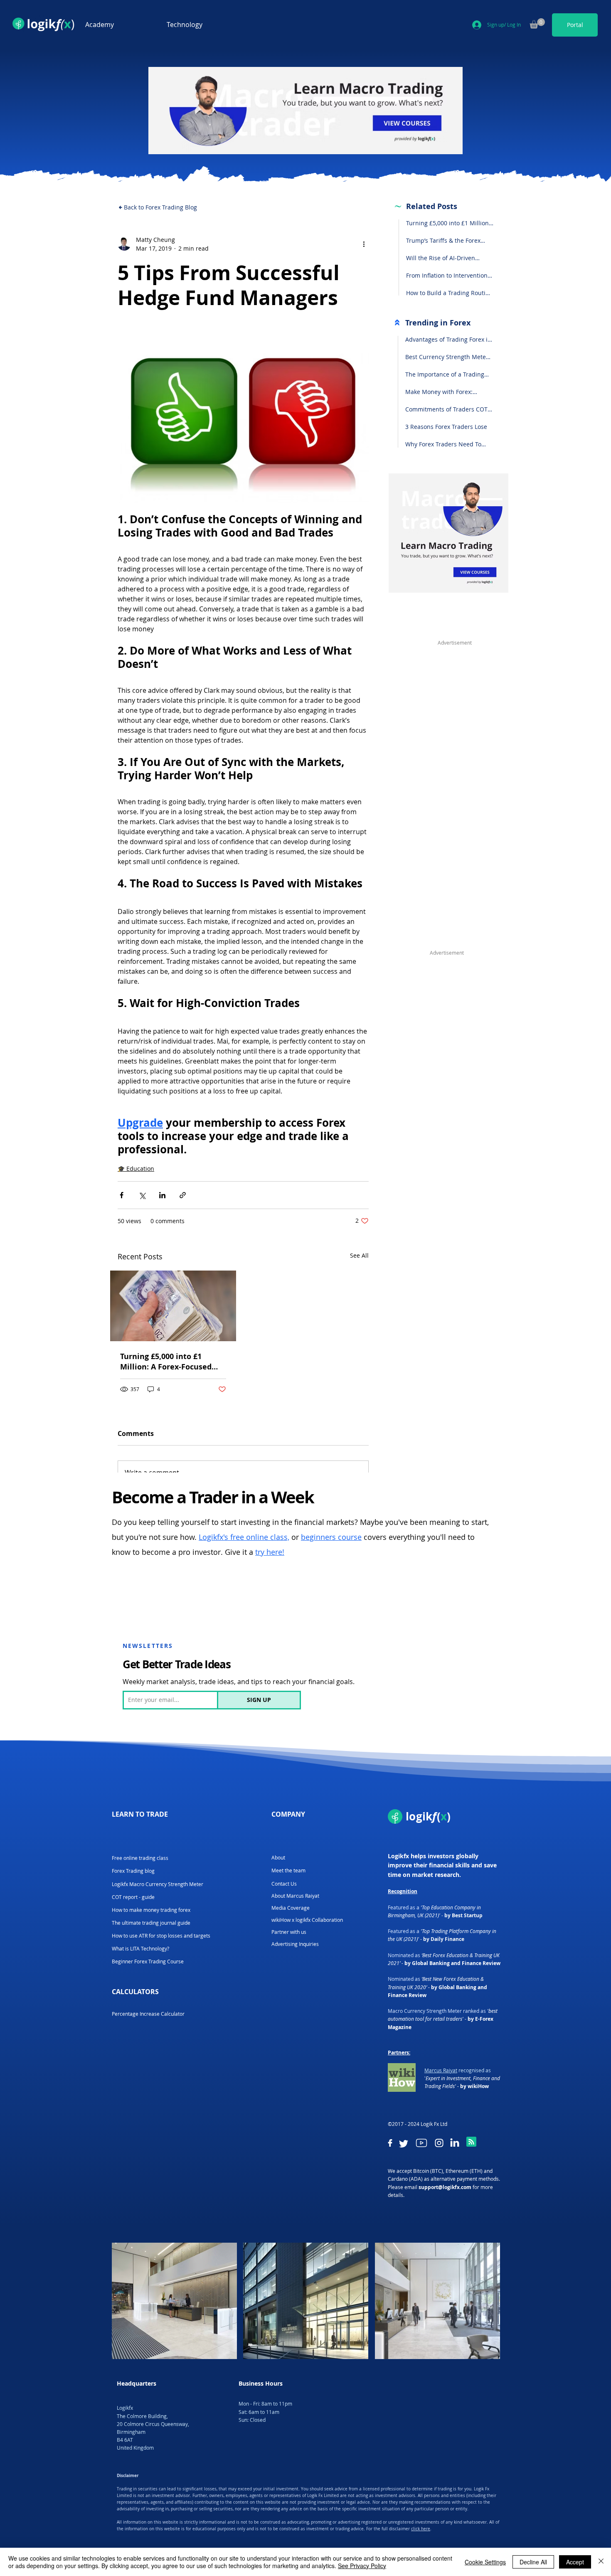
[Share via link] (183, 1195)
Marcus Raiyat (441, 2070)
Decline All (533, 2562)
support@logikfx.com (445, 2187)
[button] (120, 25)
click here (421, 2529)
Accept (575, 2562)
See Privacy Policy (362, 2566)
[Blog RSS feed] (471, 2142)
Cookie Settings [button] (485, 2562)
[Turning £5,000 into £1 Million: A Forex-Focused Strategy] (173, 1306)
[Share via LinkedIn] (162, 1195)
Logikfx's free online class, (244, 1537)
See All (359, 1255)
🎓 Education (136, 1169)
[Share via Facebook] (122, 1195)
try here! (270, 1552)
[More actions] (364, 244)
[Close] (601, 2562)
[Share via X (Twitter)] (142, 1195)
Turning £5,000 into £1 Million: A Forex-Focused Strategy (166, 1362)
